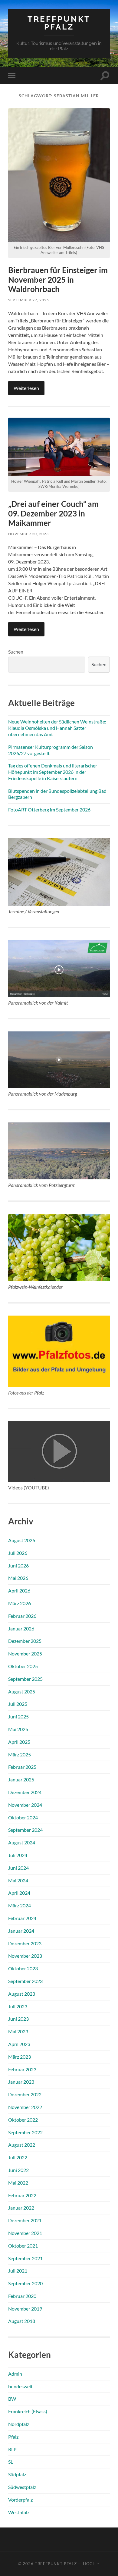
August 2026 (22, 1540)
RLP (12, 2449)
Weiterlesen (26, 388)
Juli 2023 (18, 2006)
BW (12, 2399)
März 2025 (20, 1754)
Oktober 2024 (23, 1817)
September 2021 (25, 2258)
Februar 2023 (22, 2069)
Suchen (16, 652)
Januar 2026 (21, 1628)
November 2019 (25, 2309)
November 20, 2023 (28, 534)
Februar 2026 (22, 1616)
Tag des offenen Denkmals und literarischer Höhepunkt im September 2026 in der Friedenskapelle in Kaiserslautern (53, 772)
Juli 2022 (18, 2157)
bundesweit (20, 2386)
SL (11, 2462)
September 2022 (25, 2132)
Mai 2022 (18, 2183)
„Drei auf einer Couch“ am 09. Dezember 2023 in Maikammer (53, 513)
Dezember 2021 (25, 2220)
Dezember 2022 (25, 2094)
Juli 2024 (18, 1855)
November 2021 (25, 2233)
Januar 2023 (21, 2082)
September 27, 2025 (29, 300)
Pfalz (13, 2437)
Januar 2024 (21, 1931)
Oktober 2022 (23, 2120)
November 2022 (25, 2107)
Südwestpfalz (22, 2487)
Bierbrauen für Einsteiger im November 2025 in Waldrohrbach (58, 279)
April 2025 (19, 1742)
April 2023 (19, 2044)
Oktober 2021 (23, 2246)
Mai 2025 (18, 1729)
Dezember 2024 (25, 1792)
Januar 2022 (21, 2208)
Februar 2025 (22, 1767)
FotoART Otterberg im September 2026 (49, 810)
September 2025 (25, 1679)
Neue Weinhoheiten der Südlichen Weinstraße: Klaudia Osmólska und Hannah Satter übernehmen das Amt (57, 728)
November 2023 (25, 1956)
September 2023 (25, 1981)
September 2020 (25, 2283)
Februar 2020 (22, 2296)
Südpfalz (17, 2474)
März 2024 (20, 1905)
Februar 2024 (22, 1918)
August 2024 (22, 1842)
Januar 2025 (21, 1779)
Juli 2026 (18, 1553)
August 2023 (22, 1994)
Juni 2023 (18, 2019)
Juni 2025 (18, 1716)
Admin (15, 2374)
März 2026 (20, 1603)
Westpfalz (19, 2512)
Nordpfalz (19, 2424)
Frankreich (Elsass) (28, 2411)
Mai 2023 (18, 2031)
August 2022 (22, 2145)
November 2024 (25, 1805)
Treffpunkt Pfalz (59, 23)
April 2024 (19, 1893)
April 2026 (19, 1591)
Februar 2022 (22, 2195)
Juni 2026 (18, 1566)
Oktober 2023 (23, 1968)
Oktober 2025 (23, 1666)
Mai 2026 (18, 1578)
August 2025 (22, 1691)
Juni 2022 (18, 2170)
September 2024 (25, 1830)
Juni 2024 (18, 1868)
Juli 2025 (18, 1704)
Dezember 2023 (25, 1943)
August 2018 (22, 2321)
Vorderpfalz (20, 2500)
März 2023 (20, 2057)
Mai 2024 (18, 1880)
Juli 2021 (18, 2271)
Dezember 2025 (25, 1641)
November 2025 (25, 1654)
